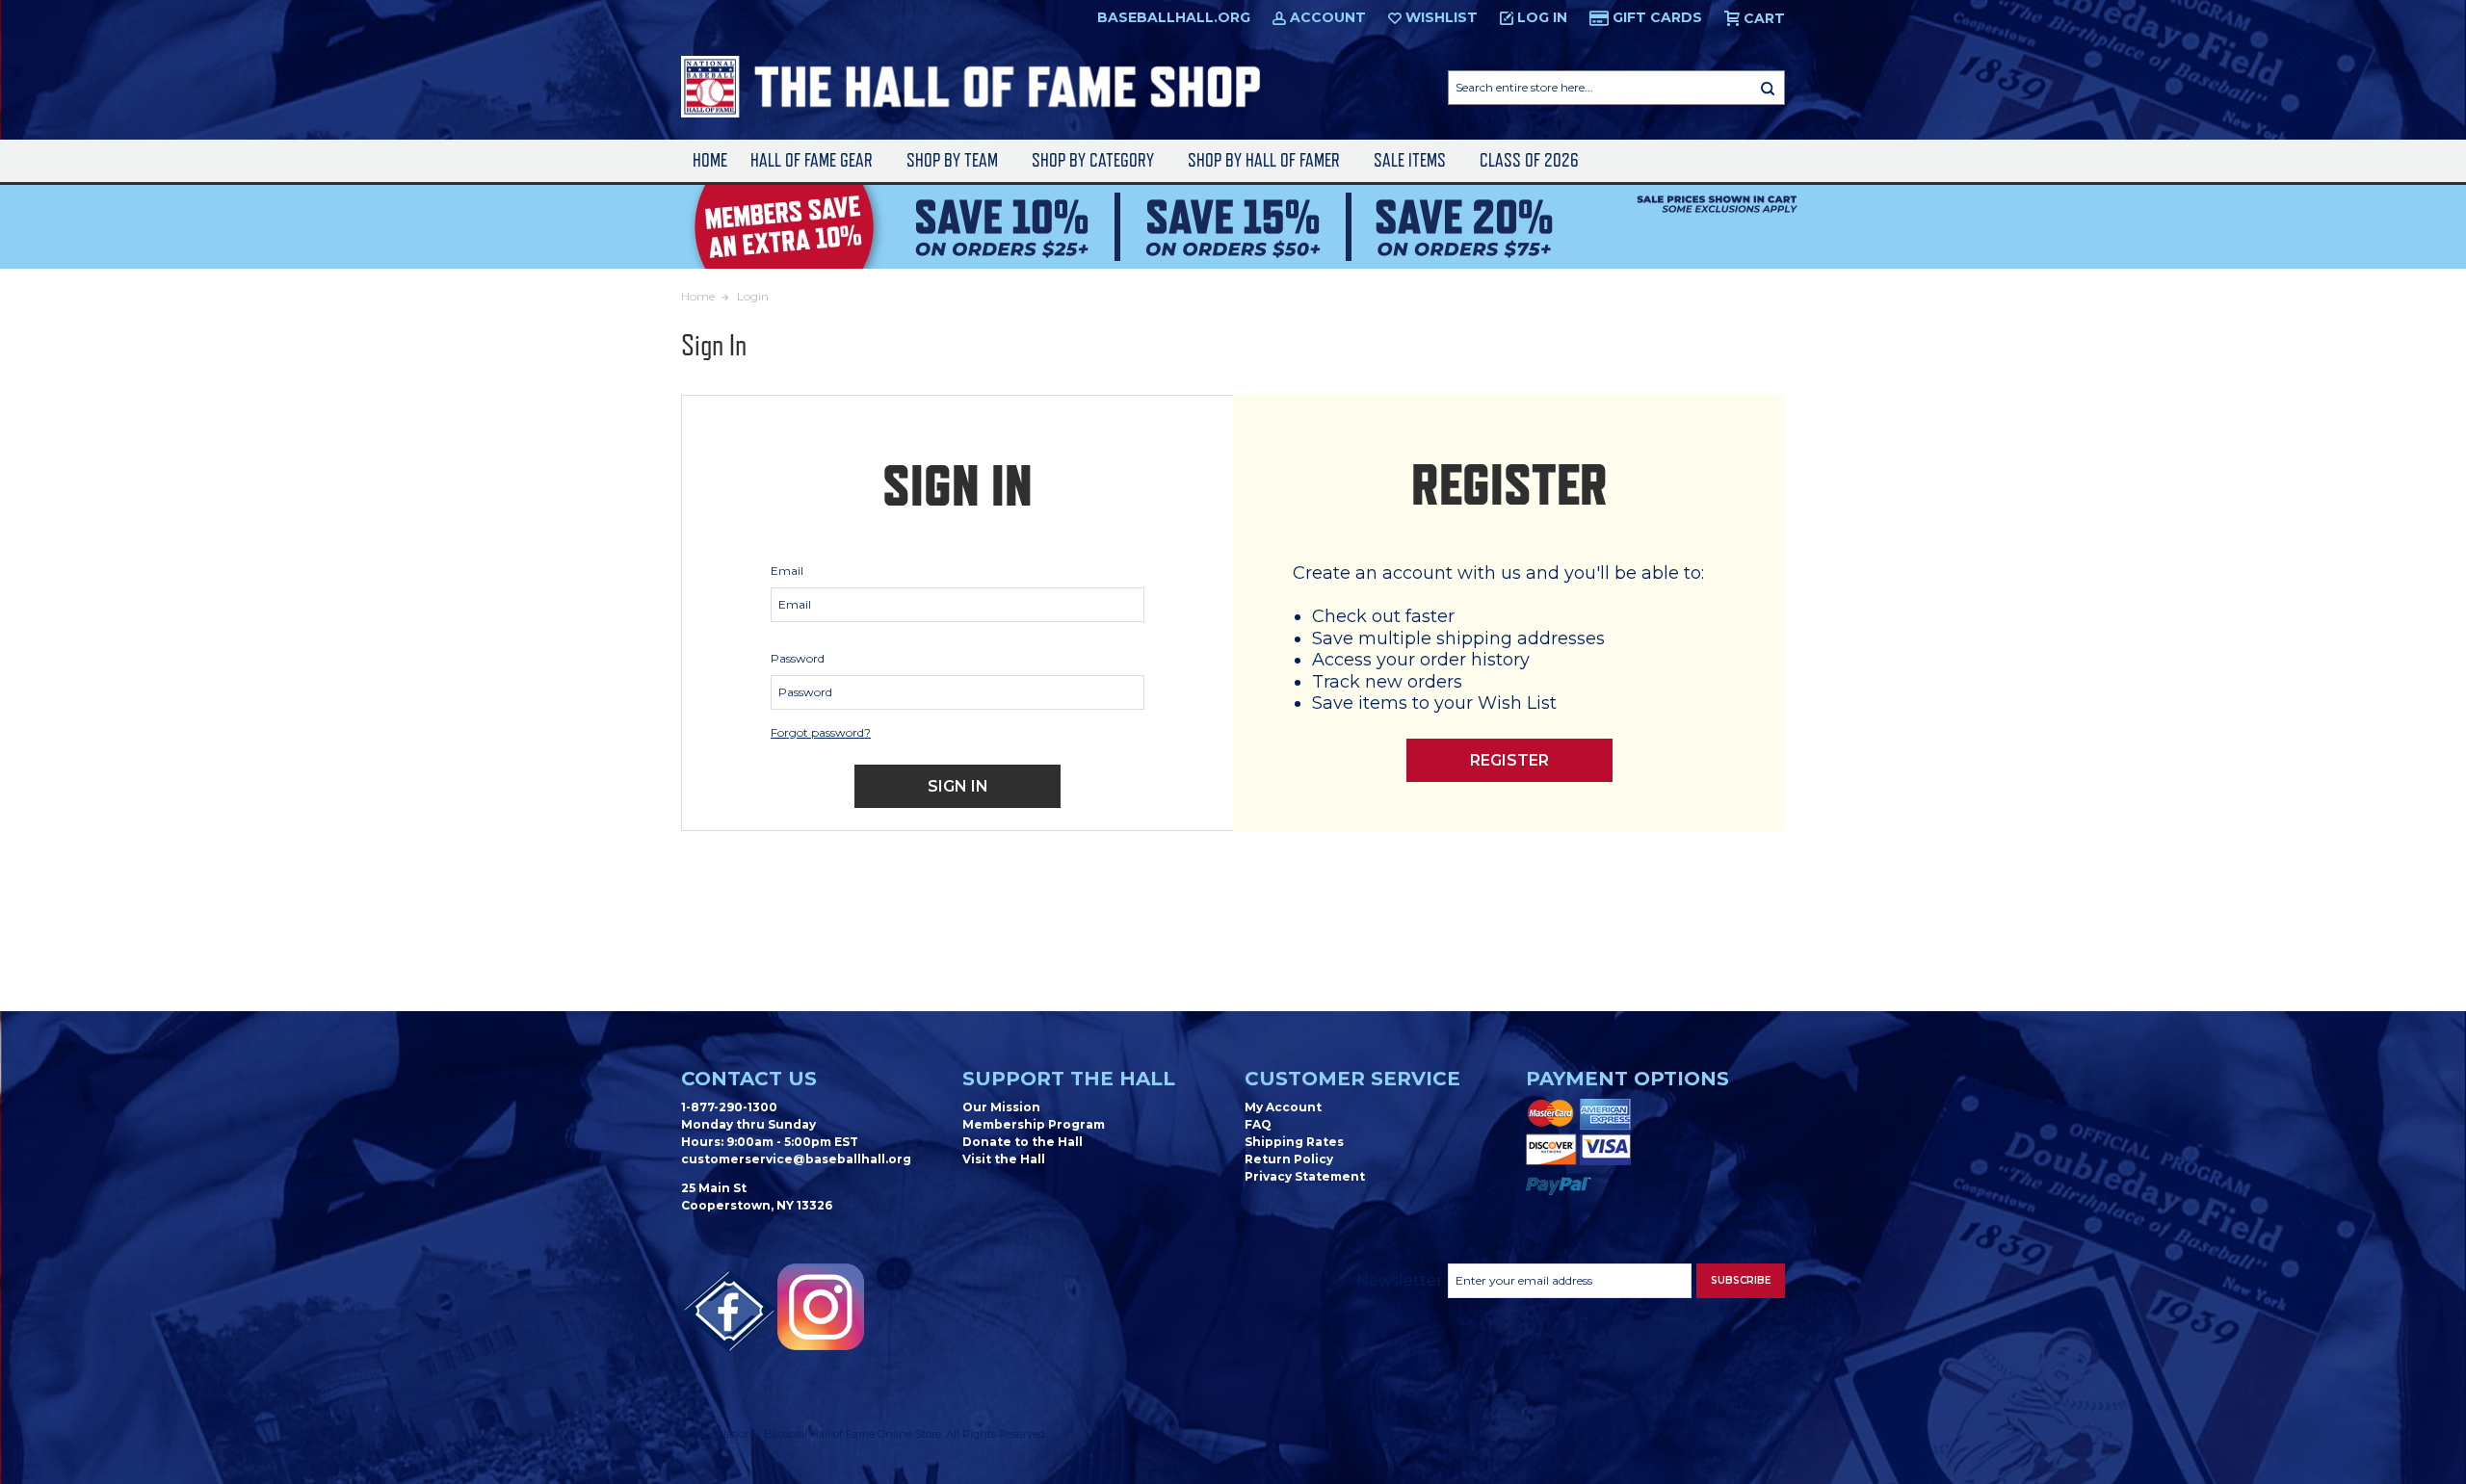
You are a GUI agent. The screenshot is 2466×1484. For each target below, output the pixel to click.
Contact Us (749, 1079)
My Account (1283, 1107)
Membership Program (1034, 1124)
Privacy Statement (1305, 1176)
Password (798, 658)
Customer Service (1352, 1079)
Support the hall (1069, 1079)
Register (1509, 760)
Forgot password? (821, 732)
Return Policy (1289, 1159)
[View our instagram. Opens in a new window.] (821, 1307)
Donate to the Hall (1023, 1142)
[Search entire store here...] (1768, 88)
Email (787, 571)
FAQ (1258, 1124)
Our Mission (1001, 1107)
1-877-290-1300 (729, 1107)
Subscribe (1741, 1280)
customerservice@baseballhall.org (796, 1159)
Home (710, 160)
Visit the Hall (1004, 1159)
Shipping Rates (1294, 1142)
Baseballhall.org (1174, 17)
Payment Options (1627, 1079)
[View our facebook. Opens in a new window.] (729, 1312)
